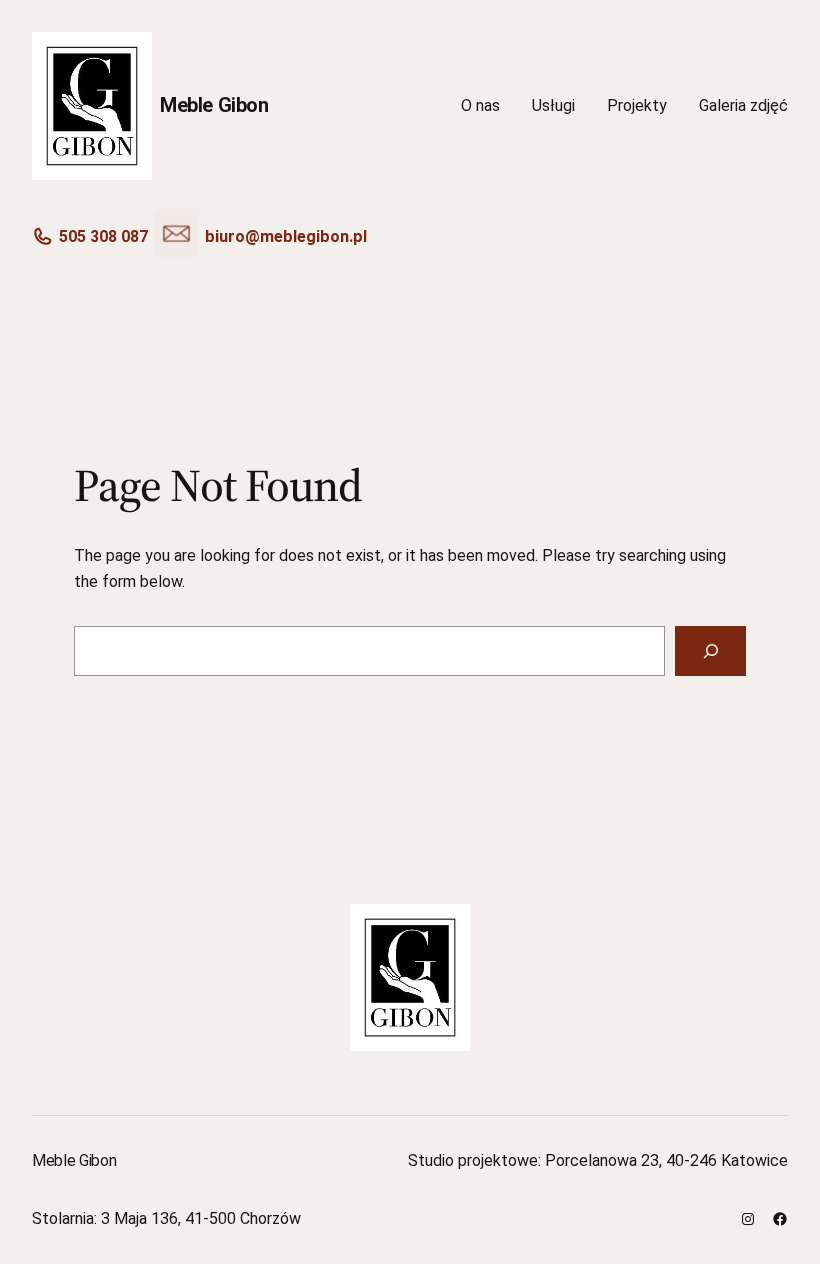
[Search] (710, 650)
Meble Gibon (214, 105)
